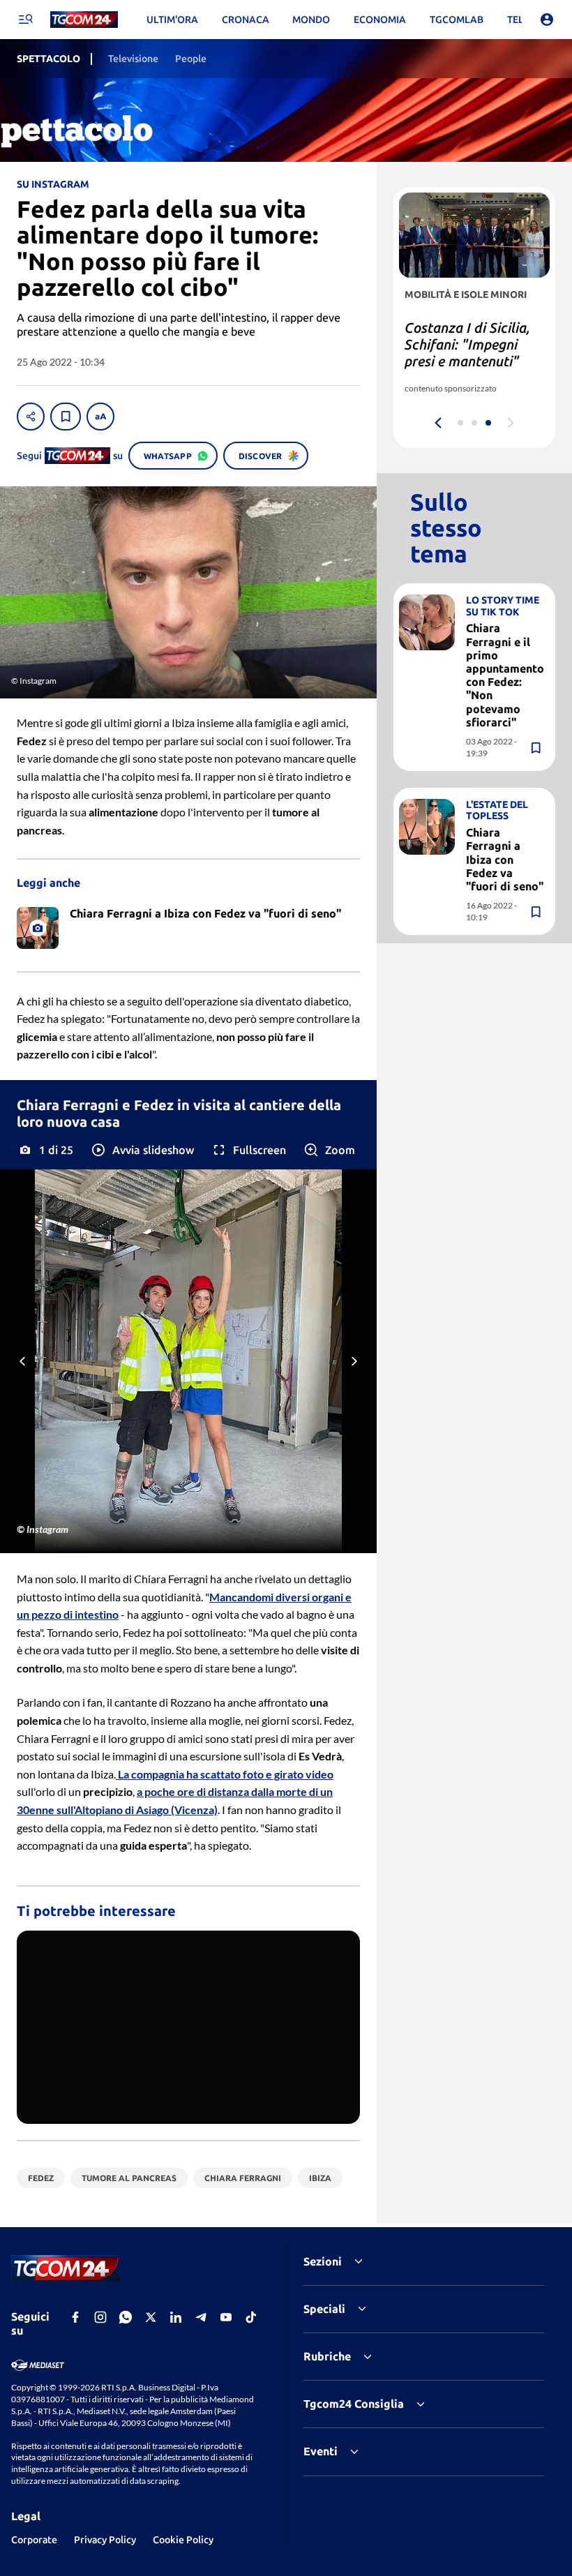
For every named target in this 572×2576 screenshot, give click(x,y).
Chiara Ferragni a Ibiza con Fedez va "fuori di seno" (505, 859)
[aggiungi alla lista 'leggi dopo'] (66, 417)
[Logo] (84, 20)
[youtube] (226, 2317)
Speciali (324, 2309)
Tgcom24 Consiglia (354, 2404)
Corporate (34, 2540)
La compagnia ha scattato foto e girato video (225, 1774)
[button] (142, 1150)
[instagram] (100, 2317)
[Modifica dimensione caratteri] (100, 417)
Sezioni (323, 2261)
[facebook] (75, 2317)
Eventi (321, 2451)
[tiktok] (251, 2317)
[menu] (25, 20)
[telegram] (201, 2317)
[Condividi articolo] (31, 417)
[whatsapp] (126, 2317)
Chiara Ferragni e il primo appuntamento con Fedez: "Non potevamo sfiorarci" (505, 675)
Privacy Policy (105, 2540)
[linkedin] (176, 2317)
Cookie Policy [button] (183, 2540)
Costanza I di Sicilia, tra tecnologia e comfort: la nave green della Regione (467, 353)
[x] (151, 2317)
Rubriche (327, 2356)
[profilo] (547, 20)
